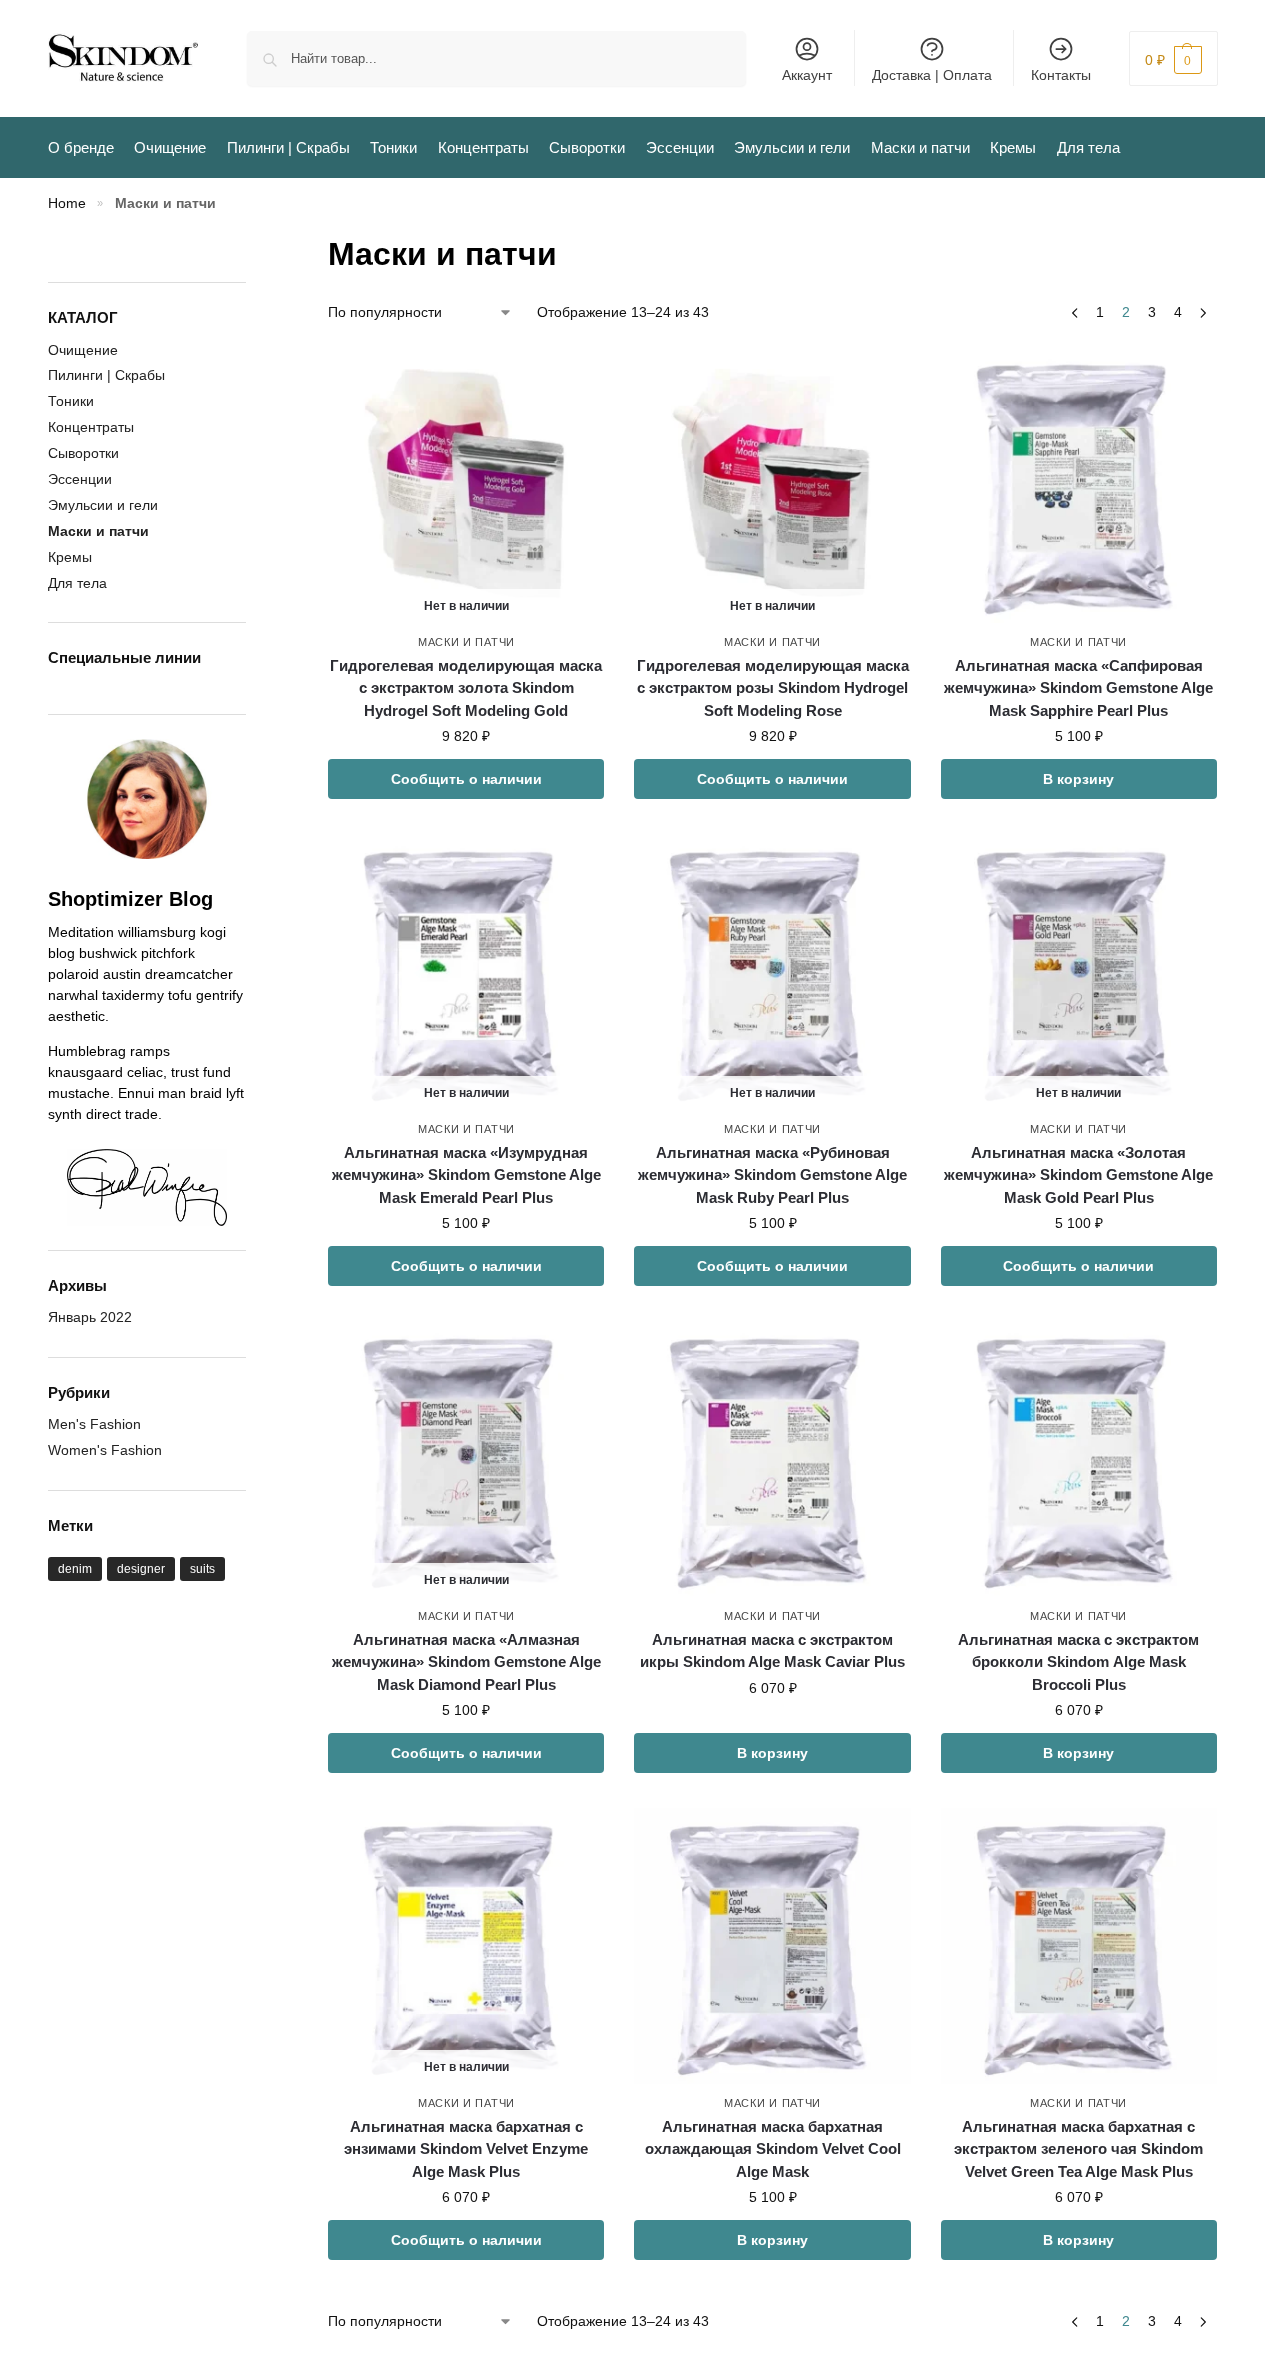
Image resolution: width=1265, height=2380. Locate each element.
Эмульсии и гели (103, 505)
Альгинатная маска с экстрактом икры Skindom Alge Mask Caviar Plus (772, 1651)
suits (202, 1569)
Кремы (70, 557)
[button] (1173, 58)
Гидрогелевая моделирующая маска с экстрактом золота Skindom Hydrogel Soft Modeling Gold (466, 688)
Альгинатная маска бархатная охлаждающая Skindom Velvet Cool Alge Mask (773, 2149)
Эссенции (80, 479)
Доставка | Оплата (932, 75)
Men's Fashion (94, 1424)
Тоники (71, 401)
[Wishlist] (574, 377)
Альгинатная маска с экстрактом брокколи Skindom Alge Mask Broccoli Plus (1078, 1662)
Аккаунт (807, 75)
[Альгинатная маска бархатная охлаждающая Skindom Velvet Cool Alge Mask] (772, 1946)
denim (75, 1569)
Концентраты (91, 427)
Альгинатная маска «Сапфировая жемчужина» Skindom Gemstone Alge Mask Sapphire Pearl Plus (1078, 688)
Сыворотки (83, 453)
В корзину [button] (1078, 779)
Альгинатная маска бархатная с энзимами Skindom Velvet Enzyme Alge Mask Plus (466, 2149)
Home (67, 203)
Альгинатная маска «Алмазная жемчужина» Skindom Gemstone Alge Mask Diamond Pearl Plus (466, 1662)
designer (141, 1569)
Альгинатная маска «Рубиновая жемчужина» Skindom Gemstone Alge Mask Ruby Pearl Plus (772, 1175)
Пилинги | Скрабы (106, 375)
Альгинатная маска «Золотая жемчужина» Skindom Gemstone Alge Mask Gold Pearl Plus (1078, 1175)
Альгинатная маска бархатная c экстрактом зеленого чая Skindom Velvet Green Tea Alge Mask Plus (1078, 2149)
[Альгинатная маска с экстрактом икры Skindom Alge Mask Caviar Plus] (772, 1459)
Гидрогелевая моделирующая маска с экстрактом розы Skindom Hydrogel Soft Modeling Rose (773, 688)
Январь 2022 (90, 1317)
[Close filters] (252, 242)
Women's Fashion (105, 1450)
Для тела (77, 583)
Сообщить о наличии (466, 779)
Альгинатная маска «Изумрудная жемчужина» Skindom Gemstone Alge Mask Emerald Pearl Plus (466, 1175)
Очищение (83, 350)
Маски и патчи (466, 642)
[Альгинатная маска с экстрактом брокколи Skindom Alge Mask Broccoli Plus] (1079, 1459)
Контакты (1061, 75)
